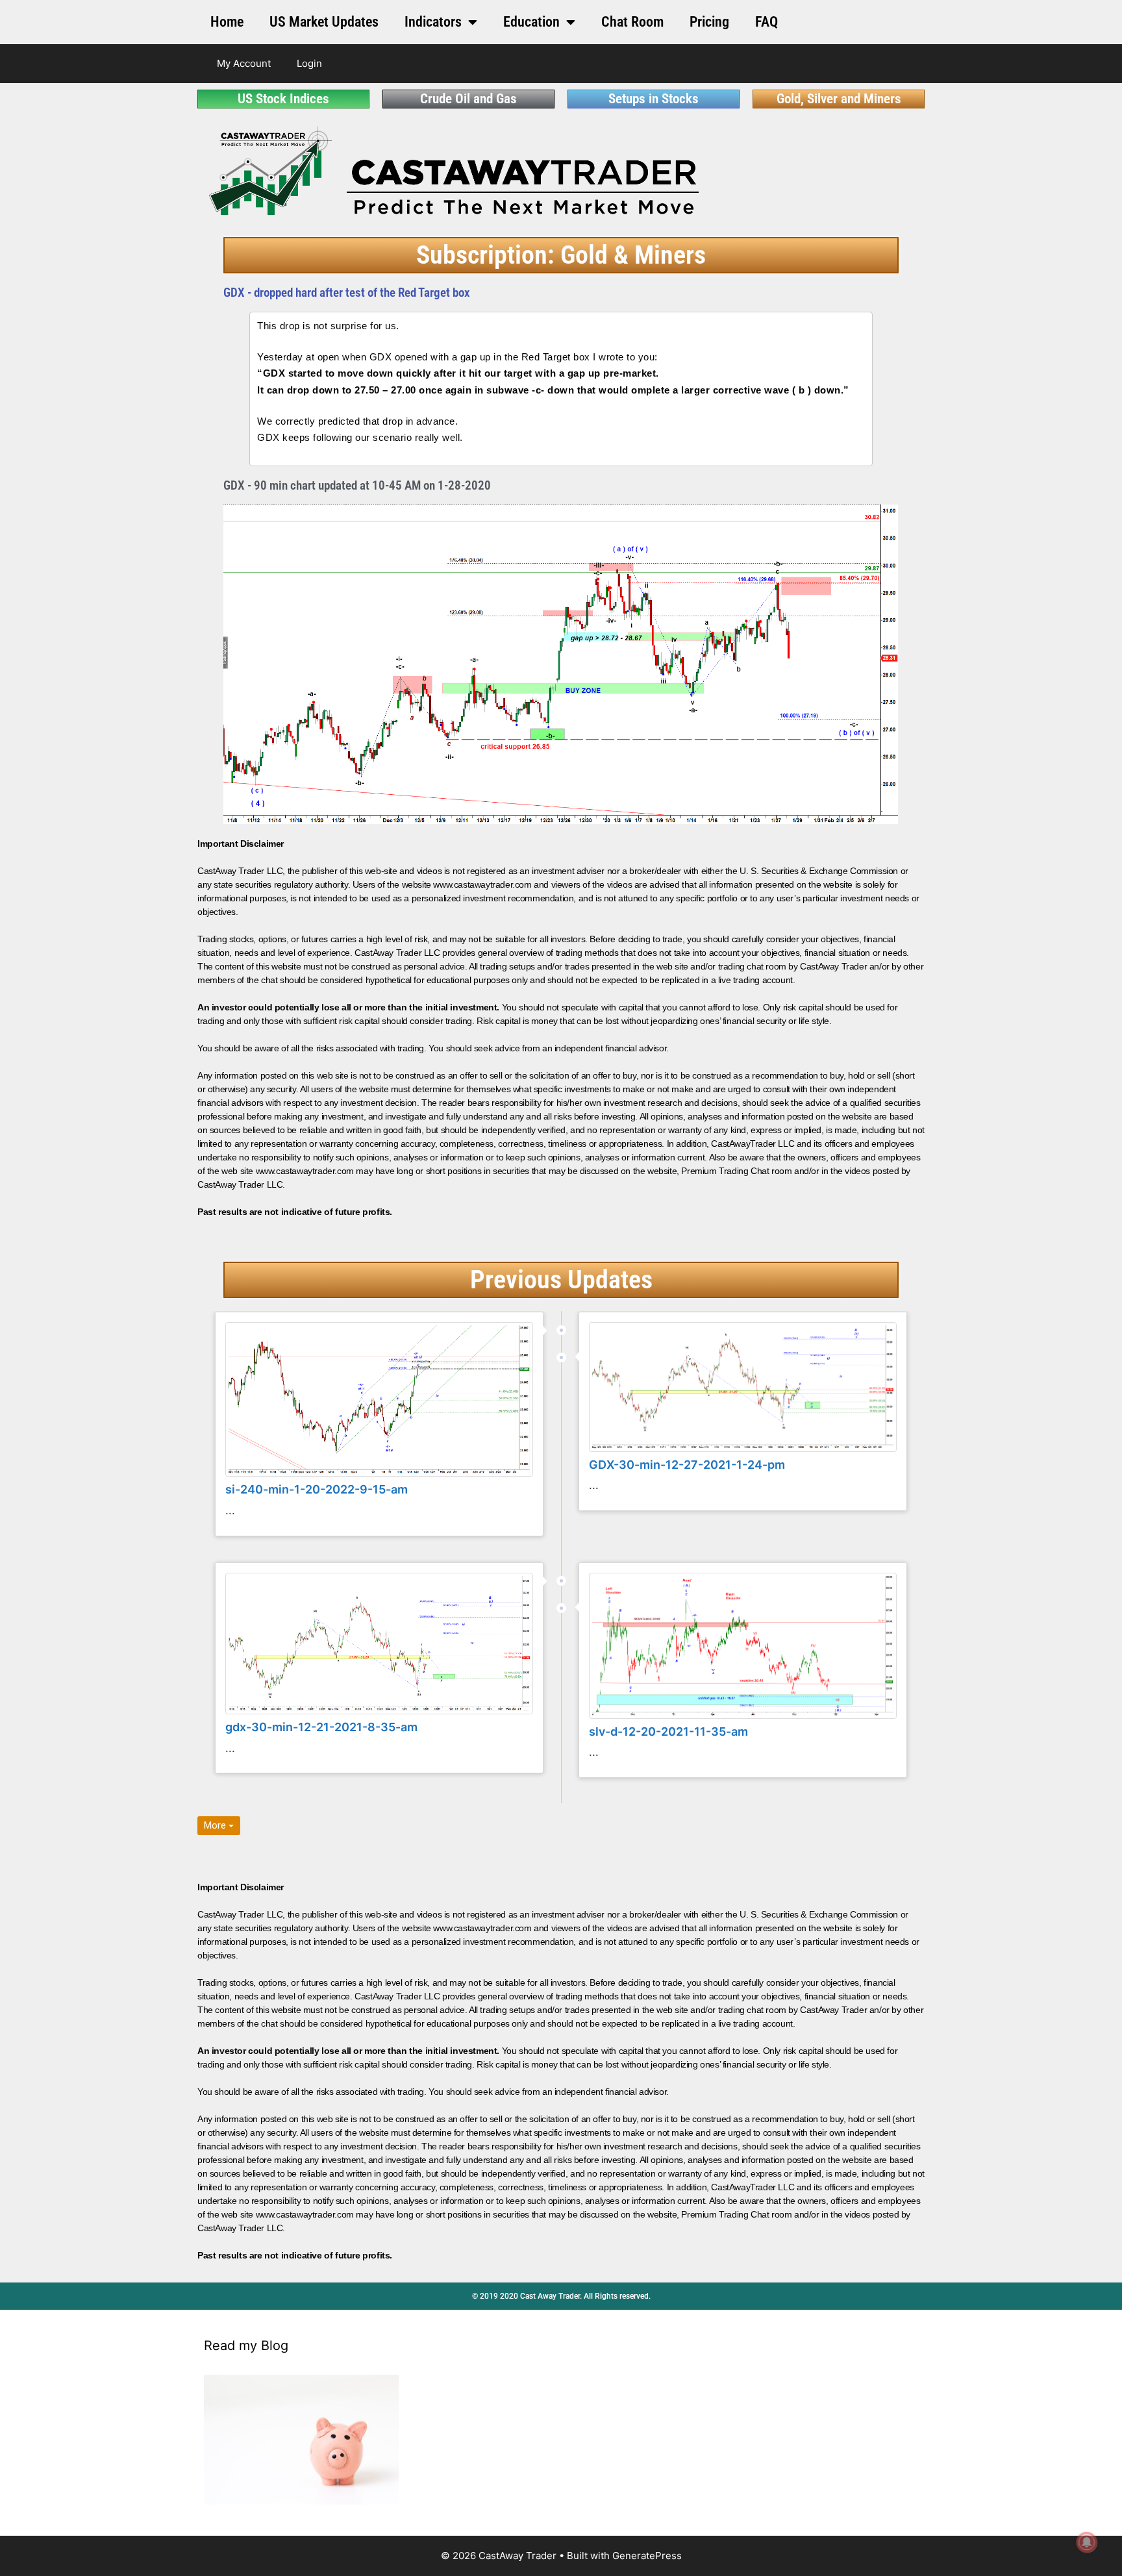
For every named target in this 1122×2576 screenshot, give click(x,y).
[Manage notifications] (1087, 2542)
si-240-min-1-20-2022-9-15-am (317, 1489)
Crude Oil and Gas (468, 99)
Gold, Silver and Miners (839, 99)
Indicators (433, 22)
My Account (244, 63)
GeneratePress (647, 2556)
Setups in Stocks (654, 99)
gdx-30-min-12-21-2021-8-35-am (321, 1727)
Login (309, 63)
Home (227, 22)
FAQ (767, 22)
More (216, 1825)
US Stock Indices (283, 99)
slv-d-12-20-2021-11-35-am (668, 1732)
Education (531, 22)
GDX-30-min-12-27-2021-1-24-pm (687, 1465)
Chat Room (632, 22)
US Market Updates (324, 22)
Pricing (709, 22)
